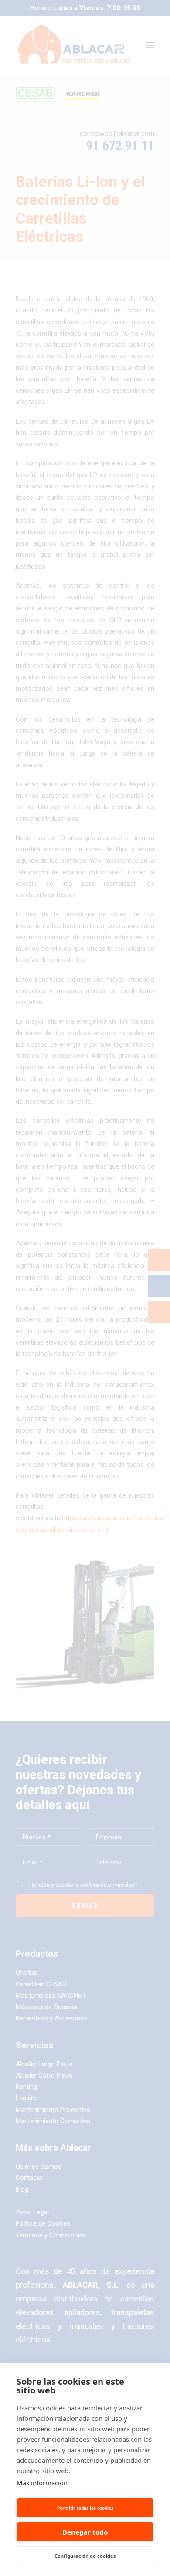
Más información (42, 2483)
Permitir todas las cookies (85, 2508)
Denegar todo (85, 2532)
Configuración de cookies (85, 2556)
